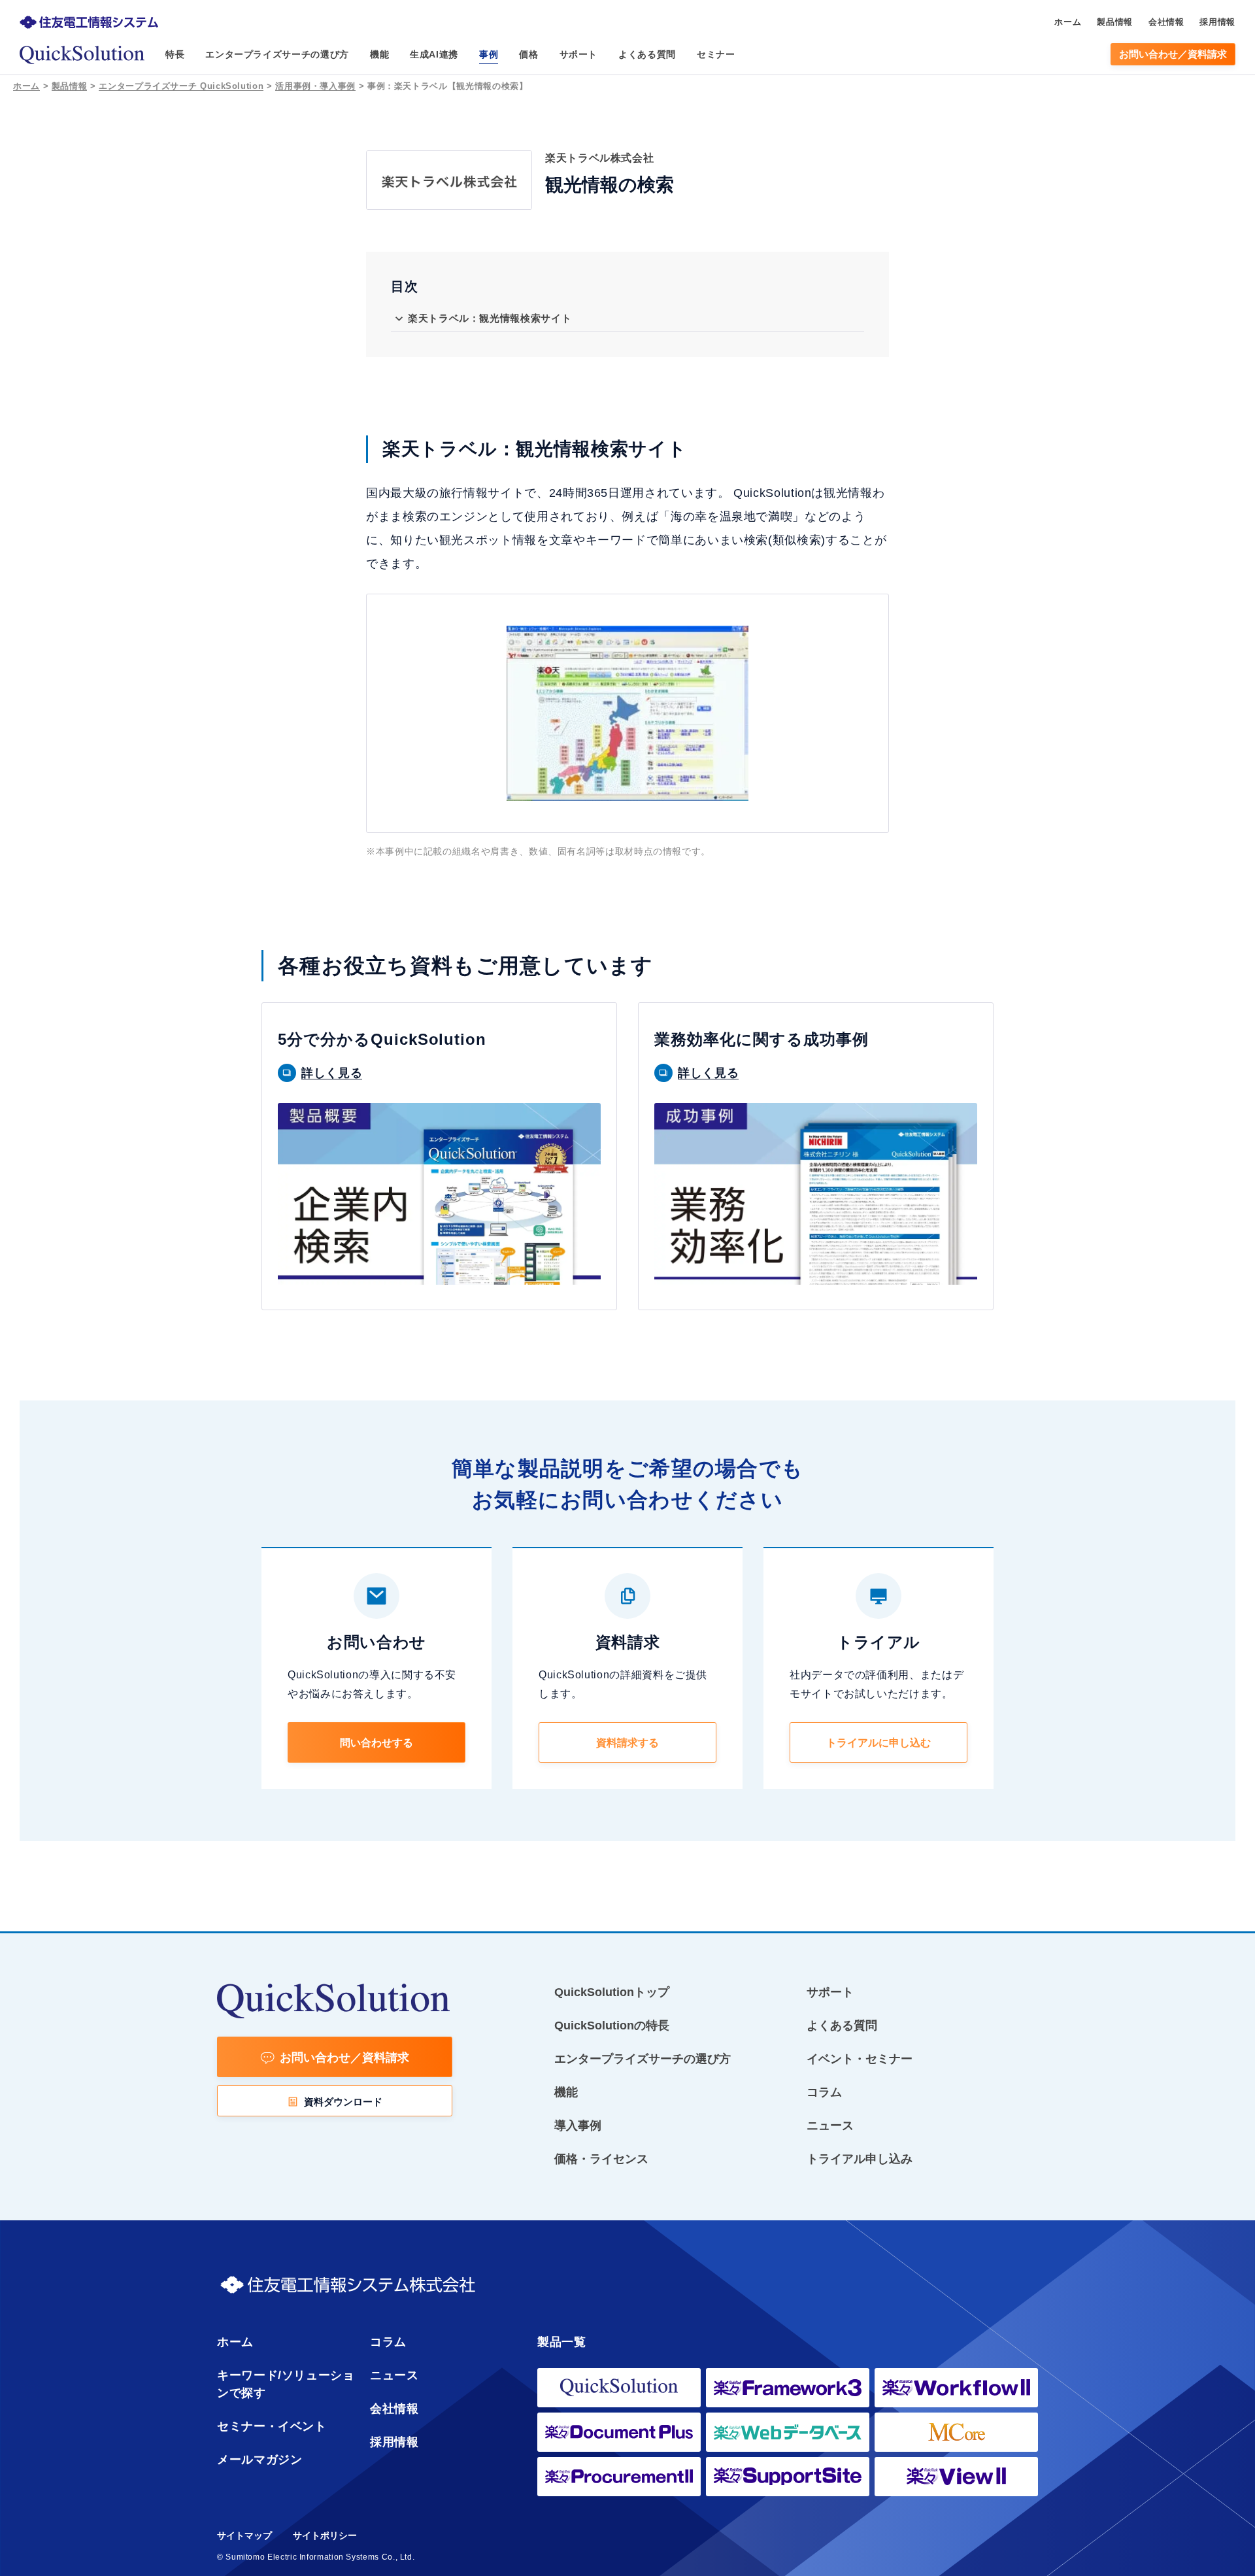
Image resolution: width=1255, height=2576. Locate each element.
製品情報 (70, 86)
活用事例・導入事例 (315, 86)
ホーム (26, 86)
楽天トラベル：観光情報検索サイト (490, 318)
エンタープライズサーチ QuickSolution (181, 86)
